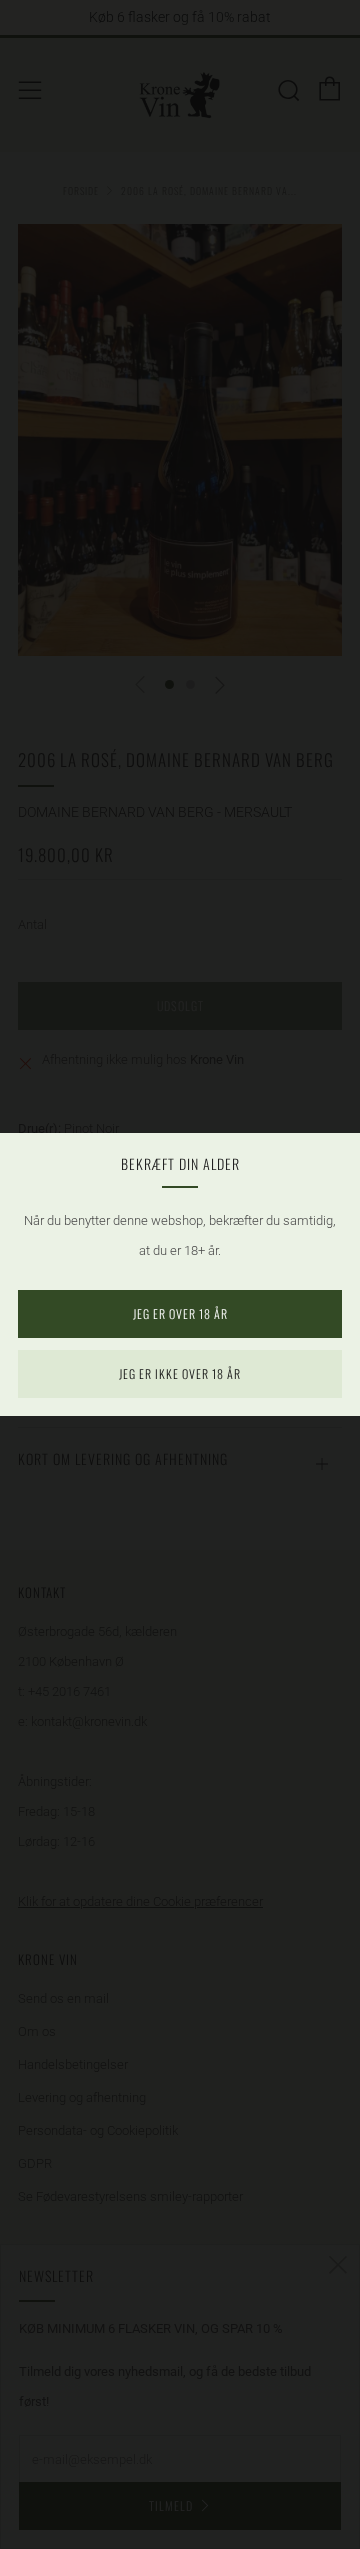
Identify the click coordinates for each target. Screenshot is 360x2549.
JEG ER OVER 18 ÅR (180, 1313)
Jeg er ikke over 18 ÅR (180, 1373)
